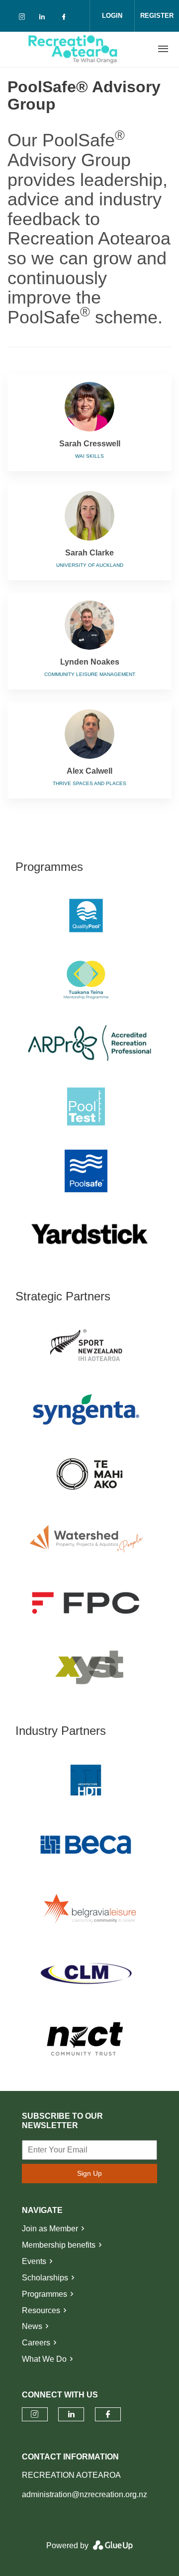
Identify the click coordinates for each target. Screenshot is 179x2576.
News (32, 2326)
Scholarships (45, 2278)
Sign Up (89, 2173)
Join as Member (50, 2229)
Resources (41, 2310)
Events (34, 2261)
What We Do (44, 2359)
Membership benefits (59, 2245)
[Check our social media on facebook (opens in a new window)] (66, 19)
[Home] (73, 49)
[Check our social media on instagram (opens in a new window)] (24, 19)
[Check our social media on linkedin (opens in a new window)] (45, 19)
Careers (36, 2343)
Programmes (45, 2294)
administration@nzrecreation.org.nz (85, 2494)
